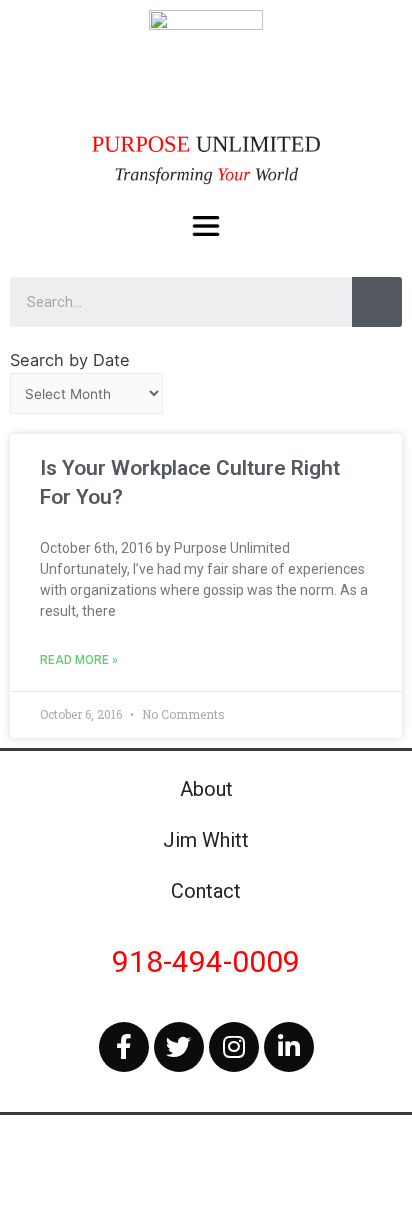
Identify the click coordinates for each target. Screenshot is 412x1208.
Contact (206, 891)
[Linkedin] (289, 1047)
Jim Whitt (206, 840)
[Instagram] (234, 1047)
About (206, 789)
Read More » (79, 660)
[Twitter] (179, 1047)
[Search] (377, 302)
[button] (206, 226)
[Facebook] (124, 1047)
